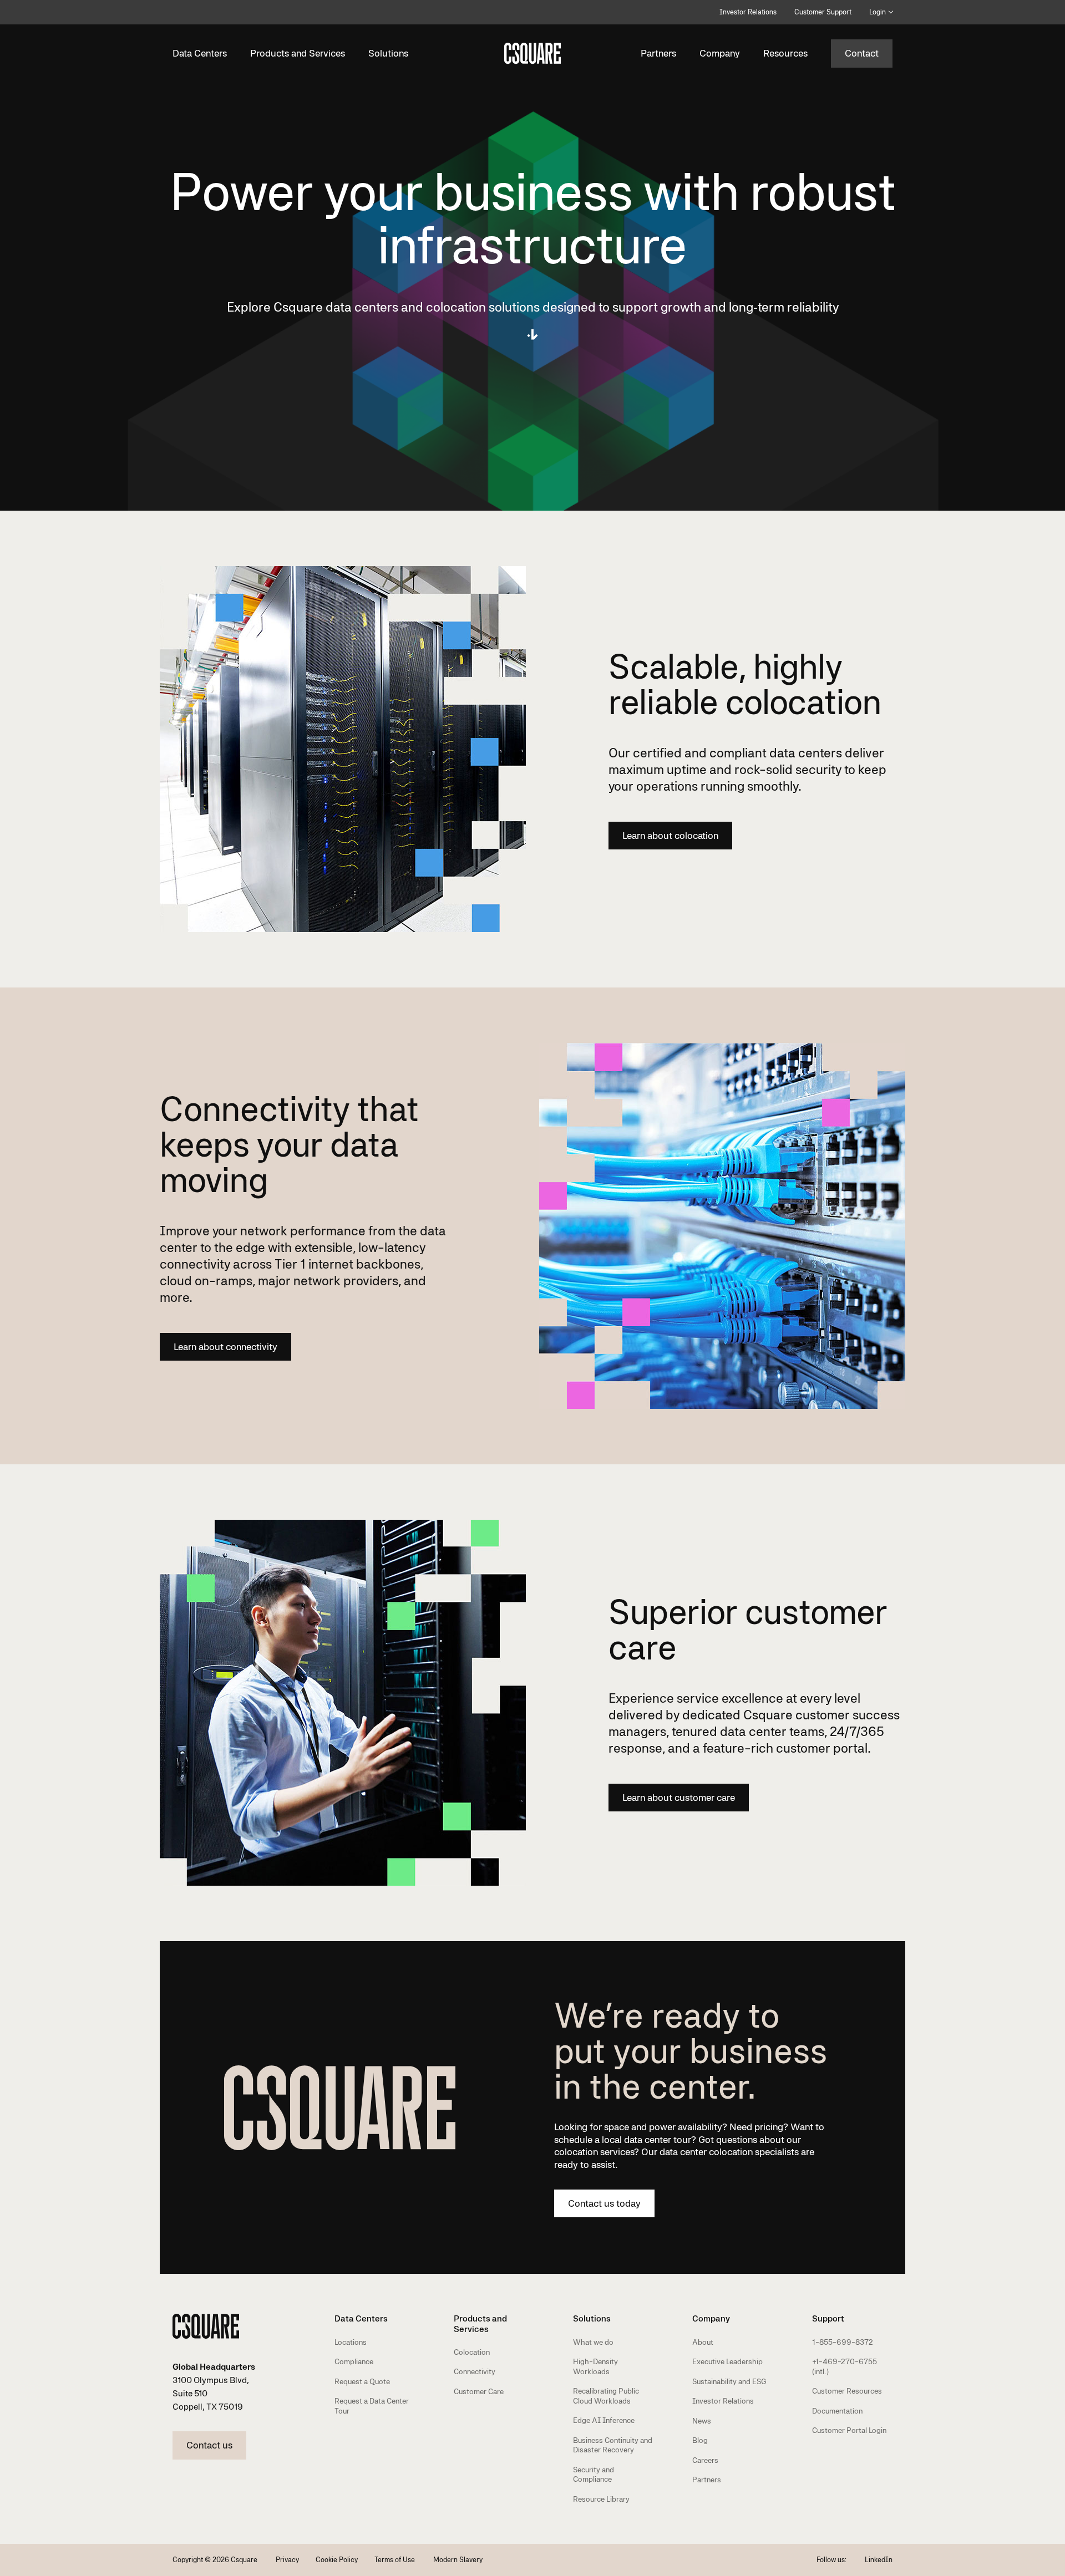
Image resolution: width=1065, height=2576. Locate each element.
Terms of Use (395, 2560)
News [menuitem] (702, 2421)
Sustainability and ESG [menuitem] (729, 2381)
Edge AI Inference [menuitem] (604, 2420)
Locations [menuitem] (351, 2342)
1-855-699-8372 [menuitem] (843, 2342)
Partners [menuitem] (707, 2480)
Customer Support (823, 12)
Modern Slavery (458, 2560)
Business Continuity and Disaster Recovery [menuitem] (613, 2445)
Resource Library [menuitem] (601, 2499)
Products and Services (298, 53)
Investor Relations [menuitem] (723, 2401)
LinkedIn (879, 2560)
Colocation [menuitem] (472, 2352)
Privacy (287, 2560)
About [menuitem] (703, 2342)
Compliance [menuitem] (354, 2361)
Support (828, 2318)
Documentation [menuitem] (837, 2411)
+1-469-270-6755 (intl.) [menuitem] (845, 2366)
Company (720, 53)
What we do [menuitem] (593, 2342)
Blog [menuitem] (700, 2440)
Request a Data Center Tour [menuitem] (372, 2406)
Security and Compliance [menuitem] (594, 2475)
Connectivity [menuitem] (475, 2371)
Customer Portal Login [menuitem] (849, 2430)
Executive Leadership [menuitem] (727, 2361)
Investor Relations (748, 12)
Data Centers (200, 53)
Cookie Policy (337, 2560)
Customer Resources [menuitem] (847, 2391)
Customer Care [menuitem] (479, 2391)
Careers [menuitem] (705, 2460)
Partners (658, 53)
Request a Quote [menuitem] (362, 2381)
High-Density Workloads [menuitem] (595, 2366)
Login (878, 12)
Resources (785, 53)
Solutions (388, 53)
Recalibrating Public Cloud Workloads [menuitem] (606, 2396)
